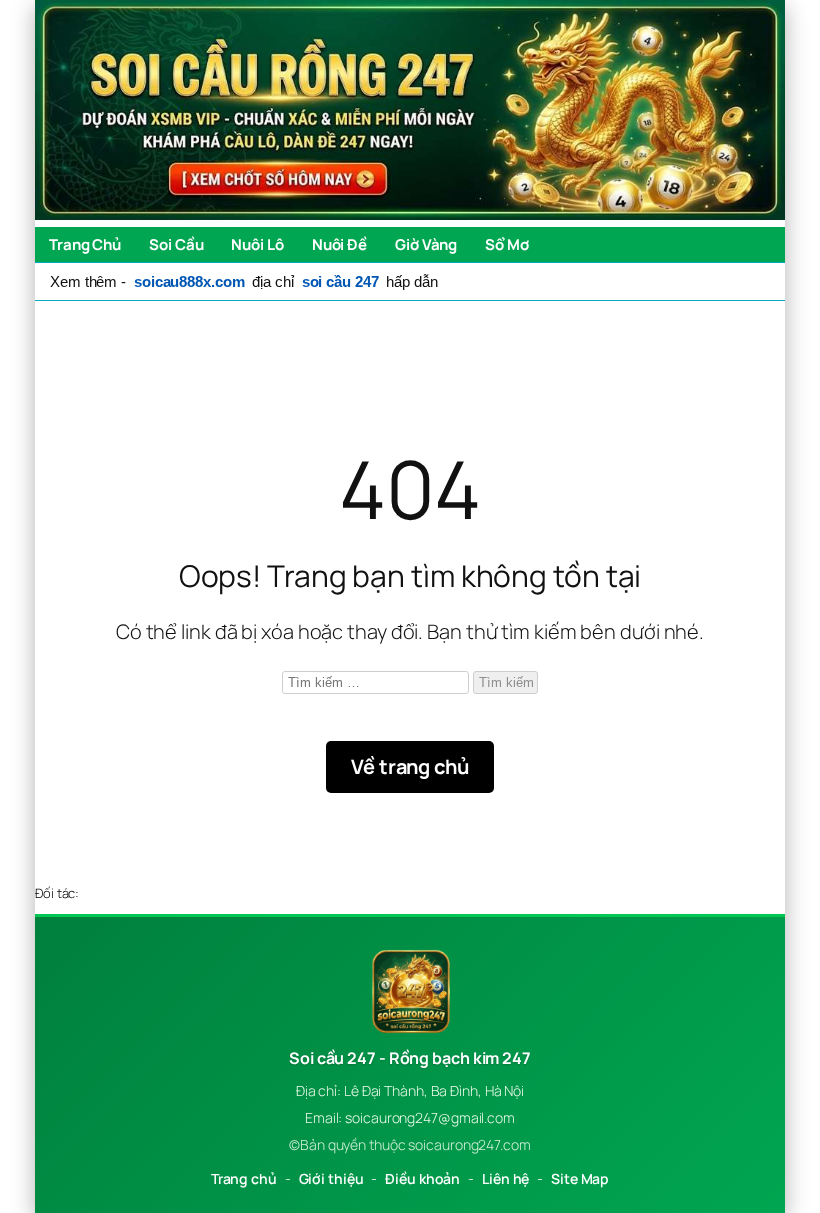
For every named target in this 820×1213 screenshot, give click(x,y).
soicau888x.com (189, 281)
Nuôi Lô (257, 244)
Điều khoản (422, 1178)
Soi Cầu (176, 244)
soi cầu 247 (340, 281)
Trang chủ (244, 1178)
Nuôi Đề (339, 244)
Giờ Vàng (426, 244)
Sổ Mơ (507, 244)
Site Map (580, 1178)
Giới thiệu (331, 1178)
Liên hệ (505, 1178)
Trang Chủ (85, 244)
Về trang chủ (410, 766)
